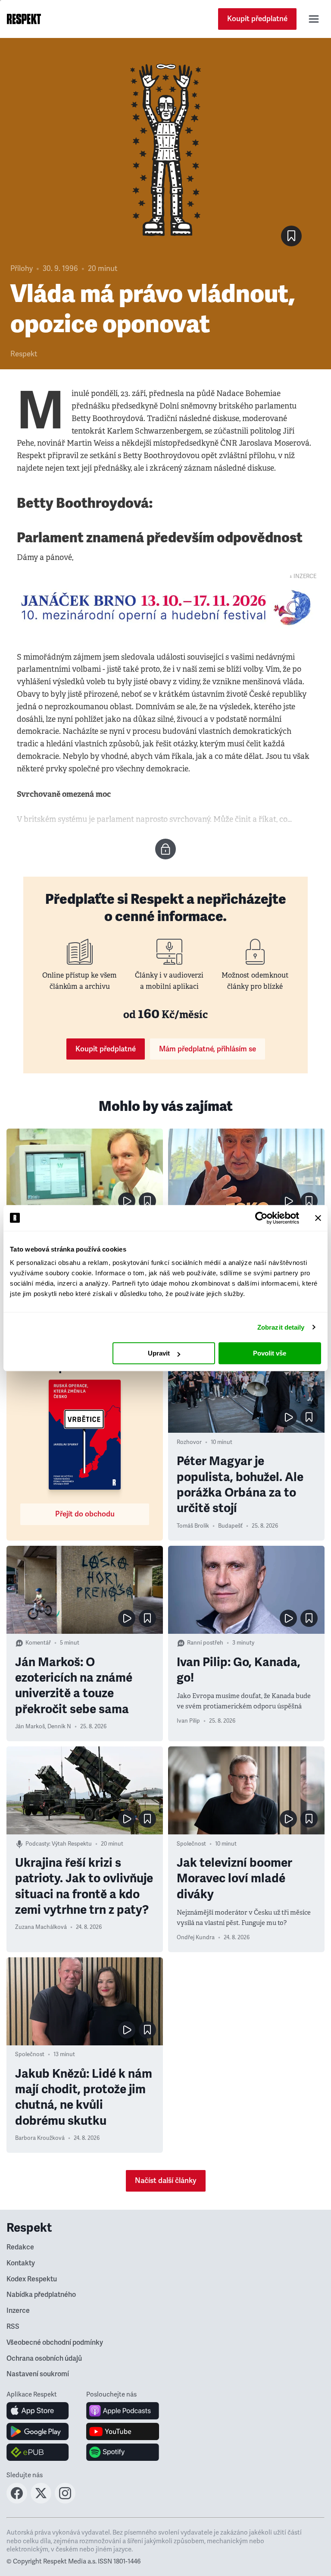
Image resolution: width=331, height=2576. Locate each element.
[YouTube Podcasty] (123, 2431)
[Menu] (314, 19)
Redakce (20, 2247)
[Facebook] (17, 2501)
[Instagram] (65, 2501)
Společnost (191, 1844)
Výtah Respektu (72, 1844)
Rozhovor (189, 1442)
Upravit (159, 1353)
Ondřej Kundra (196, 1938)
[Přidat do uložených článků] (147, 1201)
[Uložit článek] (291, 236)
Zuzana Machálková (41, 1927)
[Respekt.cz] (24, 19)
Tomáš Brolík (193, 1526)
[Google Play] (38, 2431)
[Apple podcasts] (123, 2411)
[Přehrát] (127, 1201)
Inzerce (18, 2311)
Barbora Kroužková (40, 2138)
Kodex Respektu (32, 2279)
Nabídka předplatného (41, 2295)
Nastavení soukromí (38, 2374)
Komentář (38, 1643)
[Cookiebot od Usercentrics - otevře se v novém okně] (261, 1218)
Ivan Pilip (188, 1721)
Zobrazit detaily (281, 1327)
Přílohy (22, 269)
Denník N (59, 1727)
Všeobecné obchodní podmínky (55, 2343)
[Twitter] (41, 2501)
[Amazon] (38, 2452)
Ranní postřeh (205, 1643)
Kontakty (21, 2263)
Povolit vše (270, 1353)
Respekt (24, 354)
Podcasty (37, 1844)
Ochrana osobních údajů (44, 2359)
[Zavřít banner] (318, 1218)
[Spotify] (123, 2452)
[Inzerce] (165, 607)
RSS (13, 2327)
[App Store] (38, 2411)
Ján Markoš (30, 1727)
